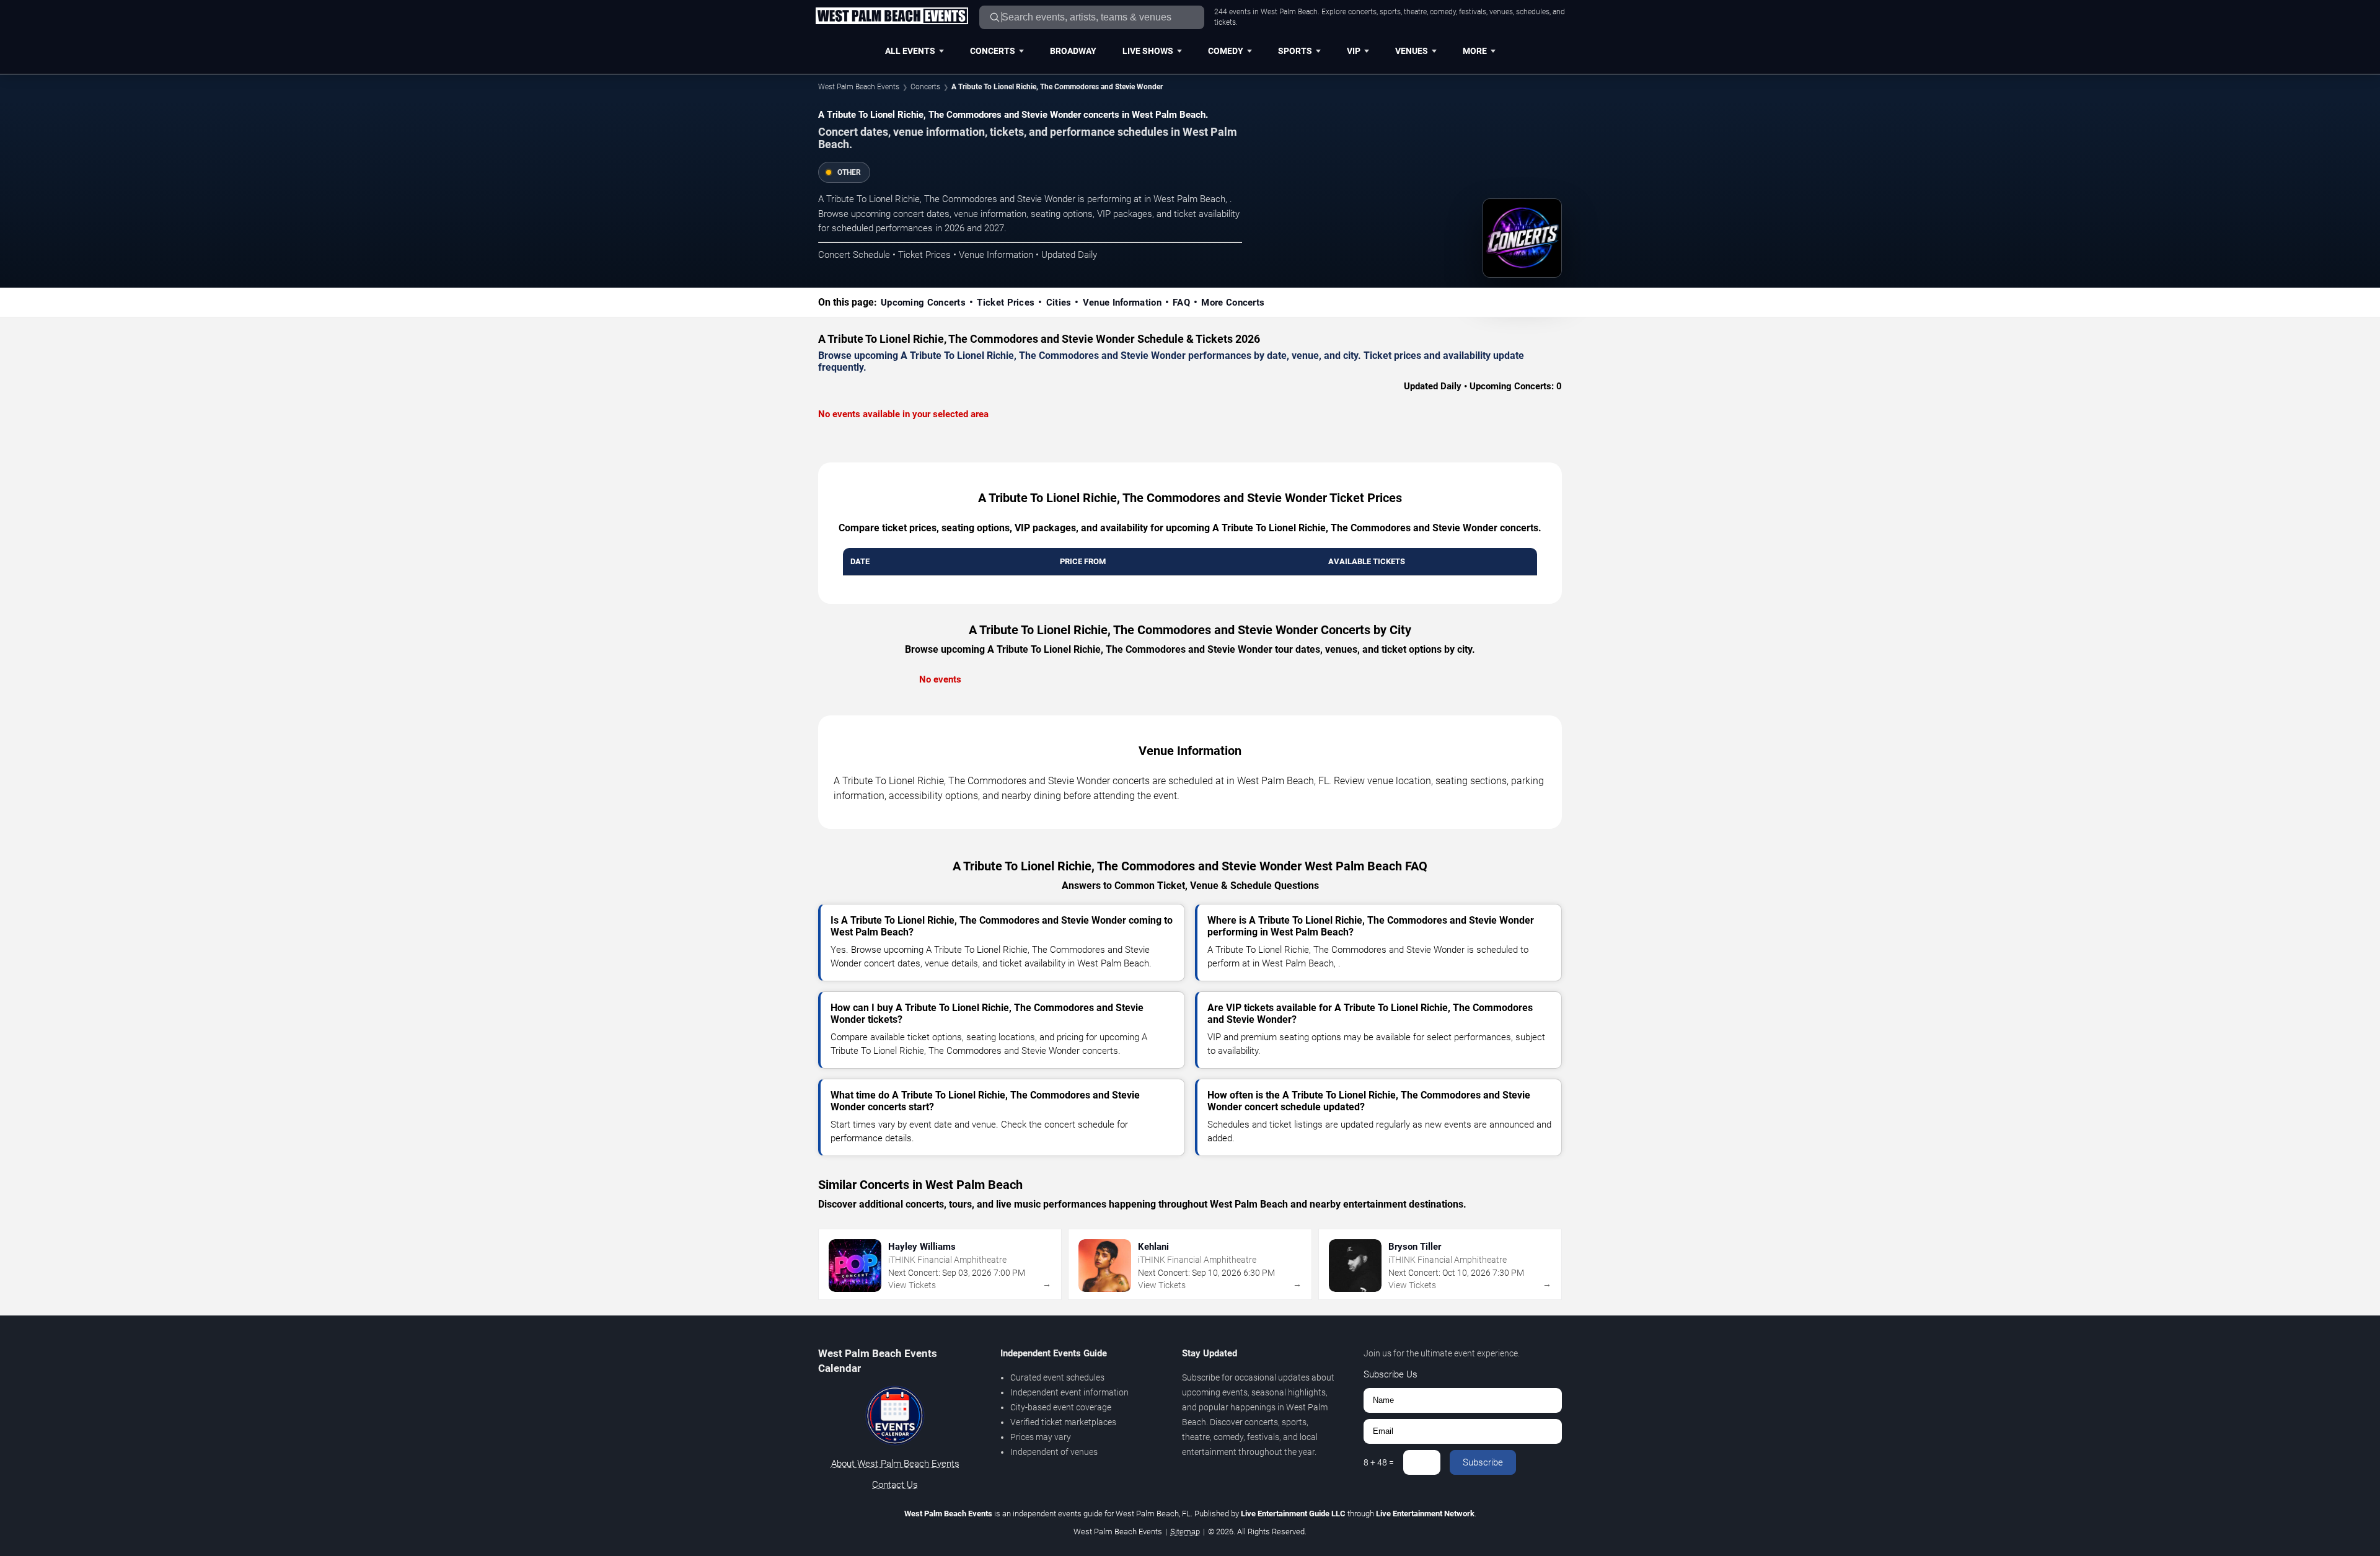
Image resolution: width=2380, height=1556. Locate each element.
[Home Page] (892, 17)
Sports (1295, 51)
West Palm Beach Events (859, 87)
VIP (1354, 51)
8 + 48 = (1379, 1462)
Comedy (1226, 51)
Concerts (993, 51)
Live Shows (1148, 51)
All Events (910, 51)
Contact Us (895, 1485)
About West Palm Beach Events (895, 1464)
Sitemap (1185, 1532)
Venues (1412, 51)
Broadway (1073, 51)
